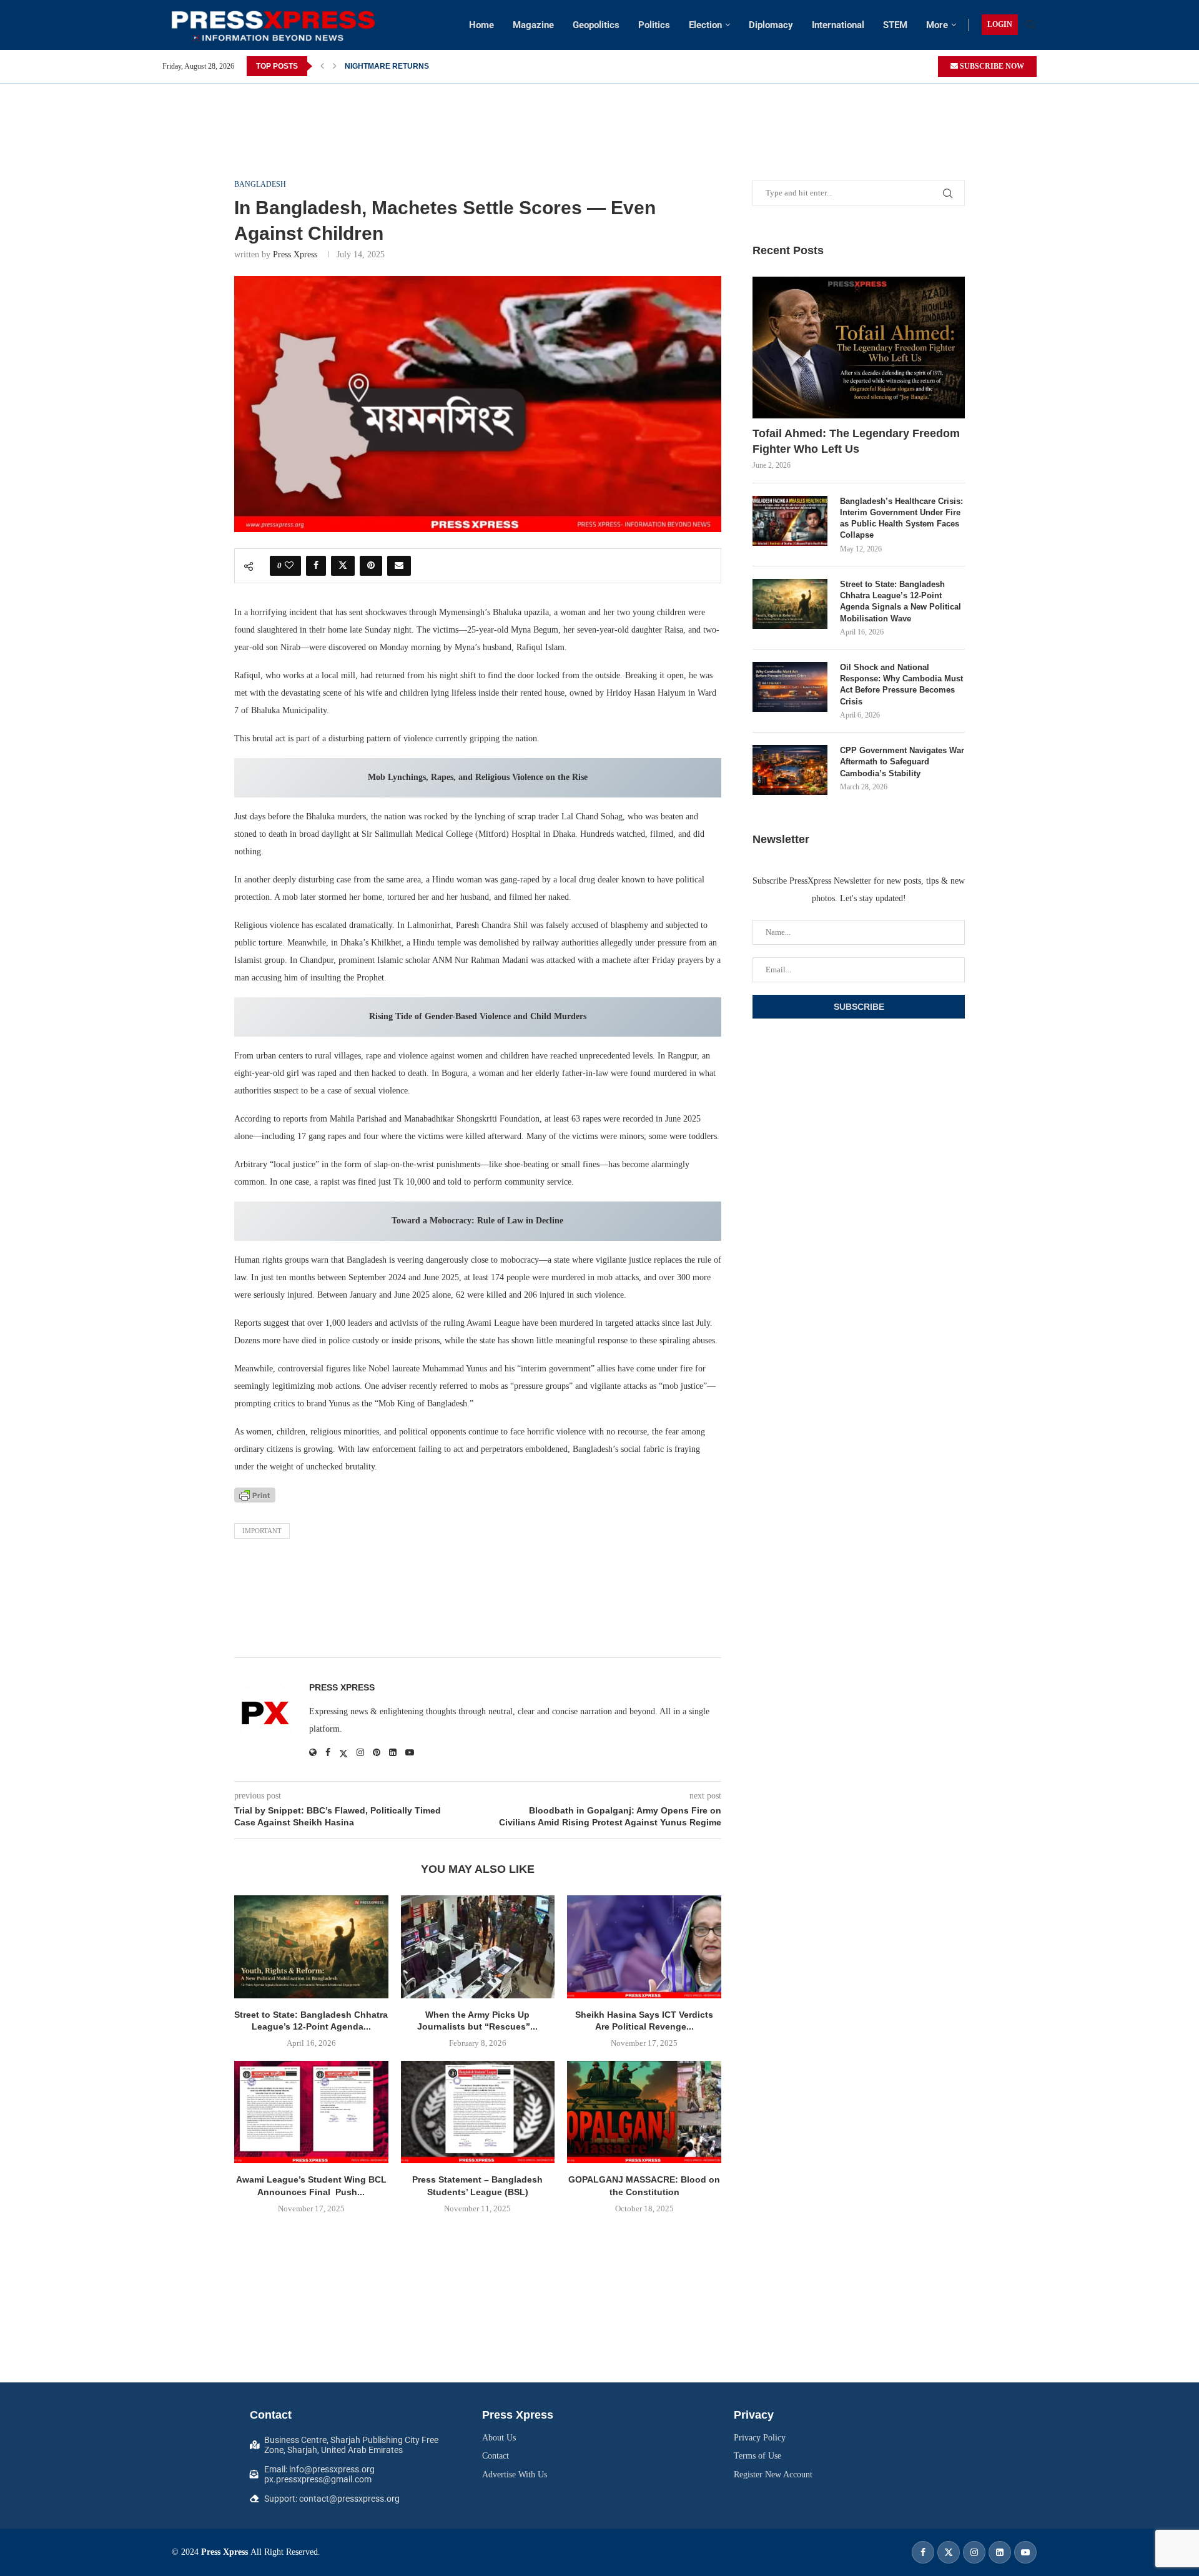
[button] (322, 66)
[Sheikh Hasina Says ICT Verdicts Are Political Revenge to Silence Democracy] (644, 1947)
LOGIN (1000, 24)
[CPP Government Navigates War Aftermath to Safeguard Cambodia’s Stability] (790, 770)
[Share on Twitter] (343, 566)
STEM (895, 25)
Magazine (533, 25)
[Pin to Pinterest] (371, 566)
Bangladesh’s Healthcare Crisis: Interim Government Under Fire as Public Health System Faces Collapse (901, 518)
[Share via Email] (399, 566)
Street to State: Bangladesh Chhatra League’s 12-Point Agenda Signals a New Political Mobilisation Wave (900, 601)
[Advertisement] (599, 112)
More (937, 25)
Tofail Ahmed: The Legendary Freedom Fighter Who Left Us (856, 441)
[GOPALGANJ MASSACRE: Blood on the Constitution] (644, 2112)
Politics (654, 25)
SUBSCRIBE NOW (991, 66)
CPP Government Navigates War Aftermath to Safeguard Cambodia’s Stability (902, 762)
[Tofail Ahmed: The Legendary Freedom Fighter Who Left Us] (859, 348)
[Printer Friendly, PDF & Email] (255, 1495)
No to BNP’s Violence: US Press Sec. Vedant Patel (433, 66)
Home (481, 25)
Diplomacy (771, 25)
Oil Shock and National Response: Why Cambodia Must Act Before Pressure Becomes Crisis (901, 684)
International (838, 25)
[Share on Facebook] (316, 566)
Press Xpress (295, 254)
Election (705, 25)
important (262, 1531)
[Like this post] (289, 566)
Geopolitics (596, 25)
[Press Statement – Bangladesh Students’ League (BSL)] (478, 2112)
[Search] (1030, 25)
